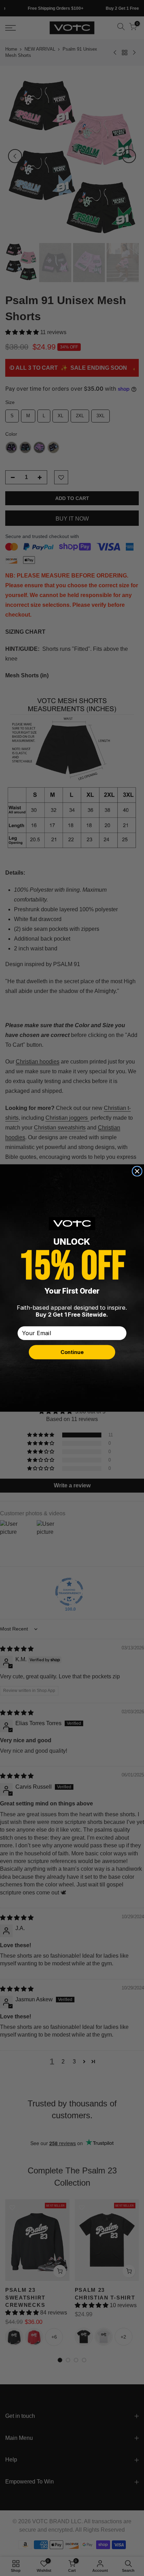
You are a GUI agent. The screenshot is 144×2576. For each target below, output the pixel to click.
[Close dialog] (137, 1171)
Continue (72, 1352)
